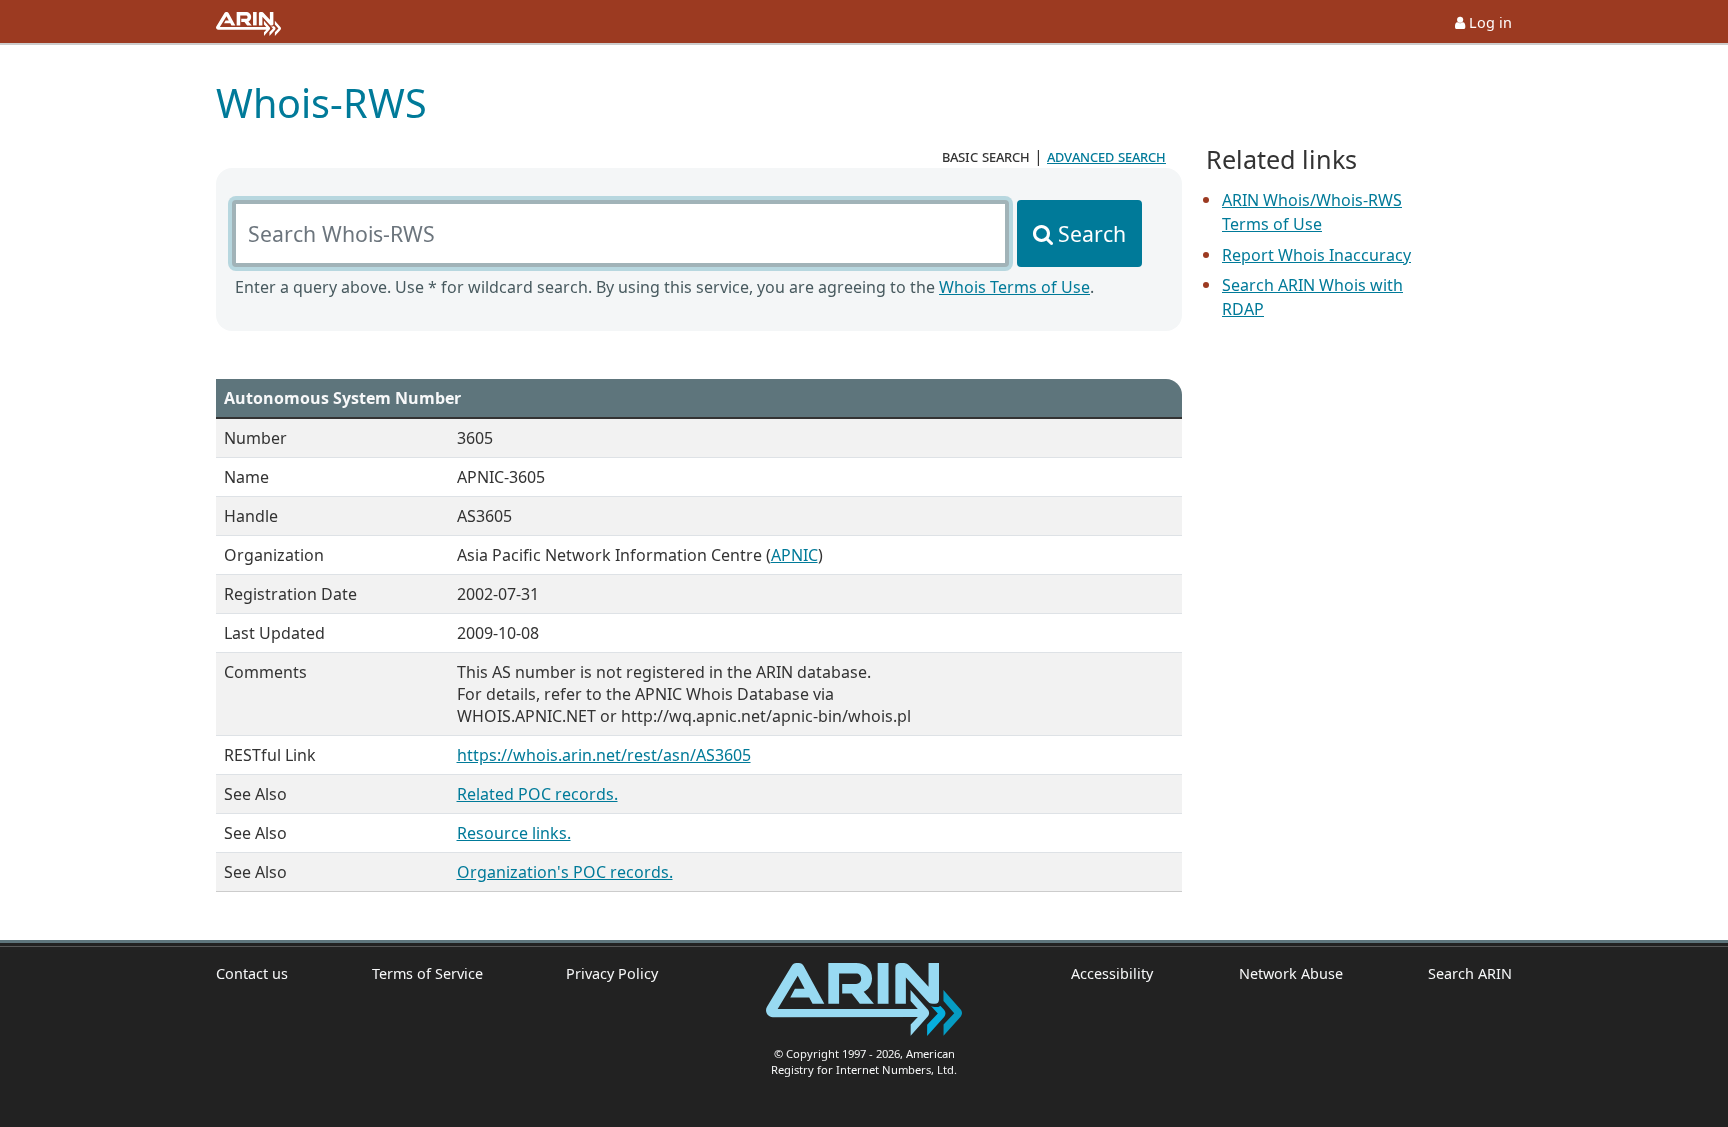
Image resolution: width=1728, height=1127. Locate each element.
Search (1092, 233)
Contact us (252, 973)
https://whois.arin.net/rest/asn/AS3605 (604, 755)
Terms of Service (427, 973)
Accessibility (1112, 973)
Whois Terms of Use (1014, 287)
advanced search (1106, 156)
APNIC (794, 555)
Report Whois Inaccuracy (1316, 255)
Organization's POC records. (565, 872)
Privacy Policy (612, 973)
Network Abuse (1290, 973)
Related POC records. (537, 794)
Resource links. (514, 833)
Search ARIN (1470, 973)
